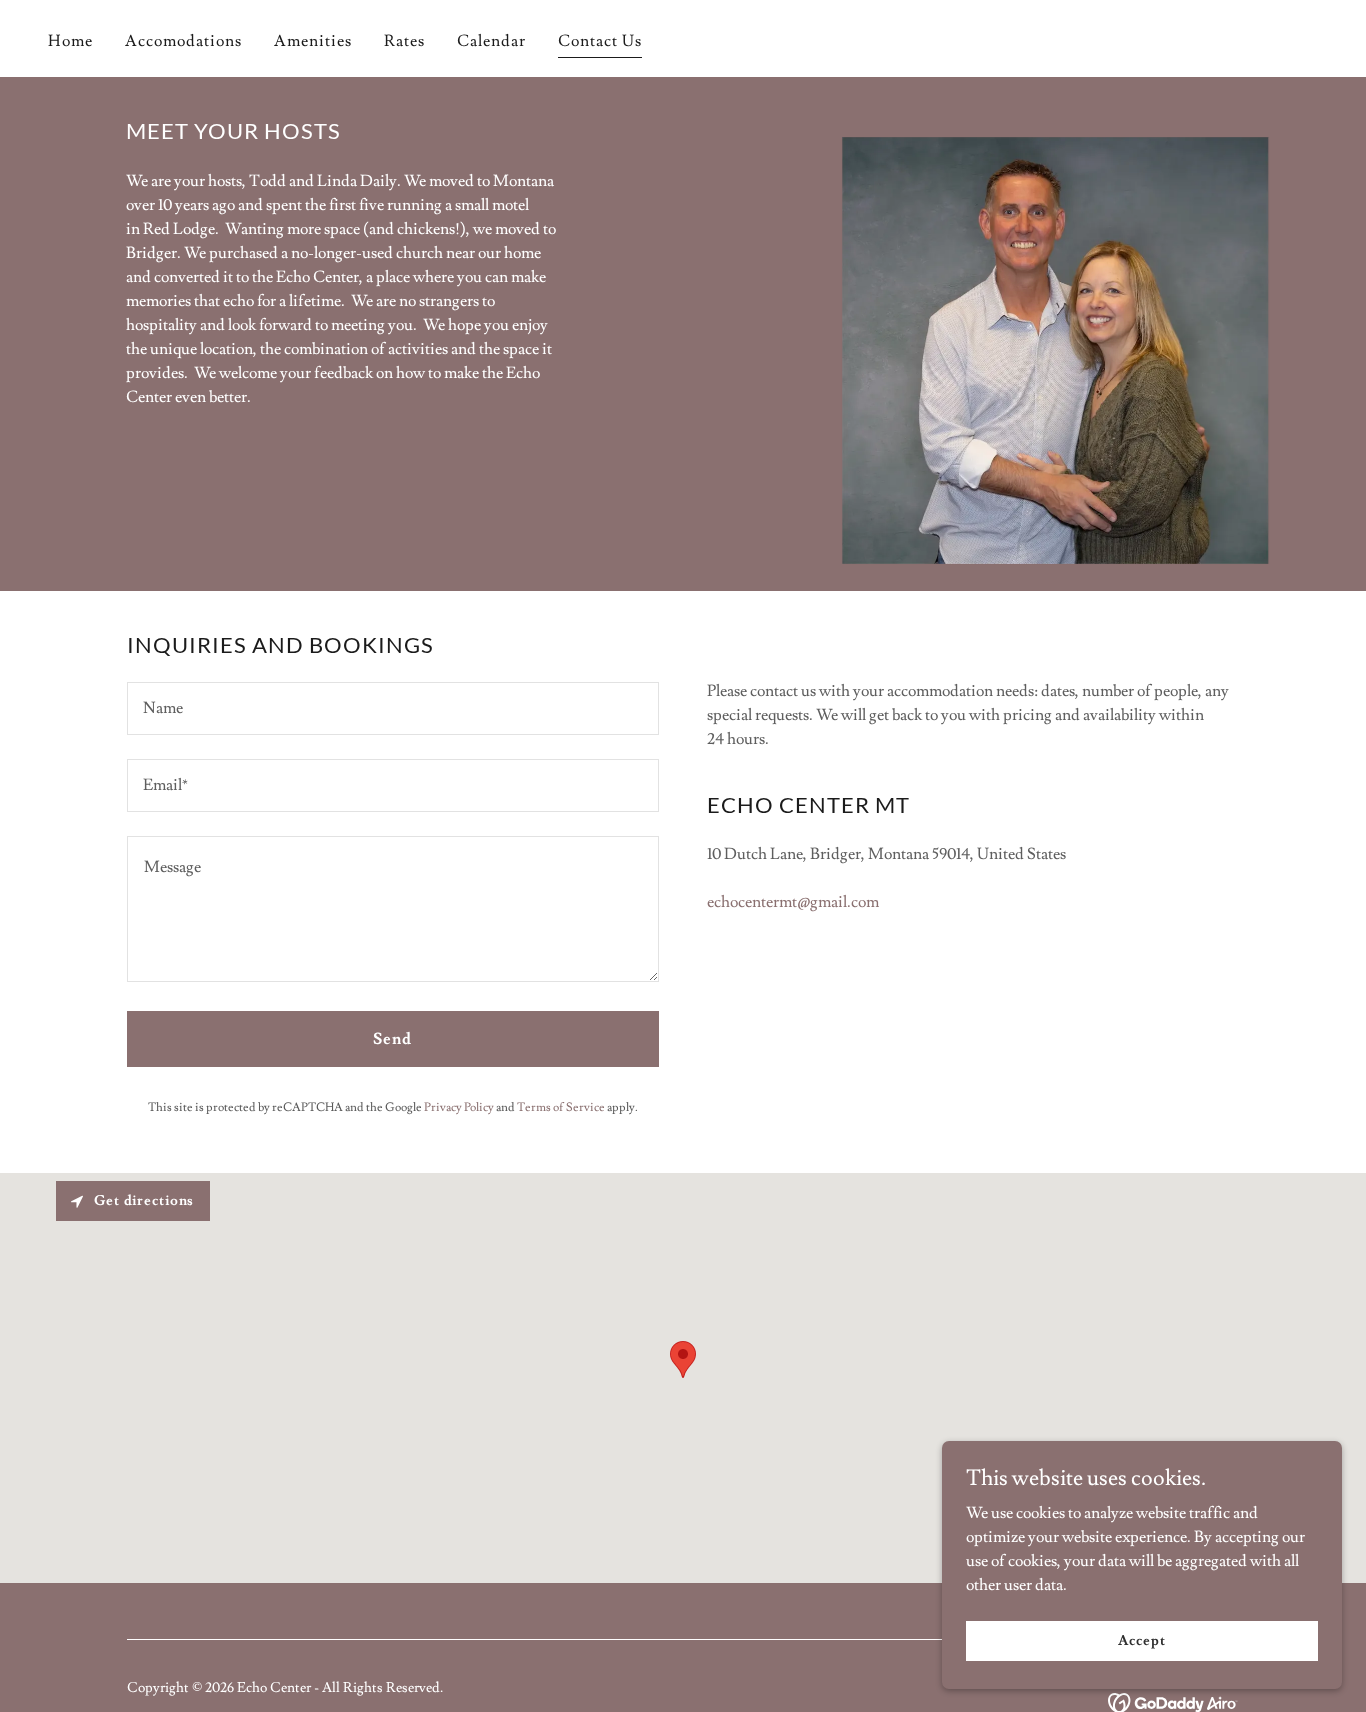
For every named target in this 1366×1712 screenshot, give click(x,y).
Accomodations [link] (183, 41)
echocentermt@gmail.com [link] (793, 902)
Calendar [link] (491, 41)
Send (392, 1039)
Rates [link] (404, 41)
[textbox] (393, 708)
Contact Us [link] (600, 41)
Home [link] (70, 41)
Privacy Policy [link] (459, 1107)
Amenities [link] (313, 41)
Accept (1141, 1640)
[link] (1173, 1699)
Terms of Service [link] (561, 1107)
